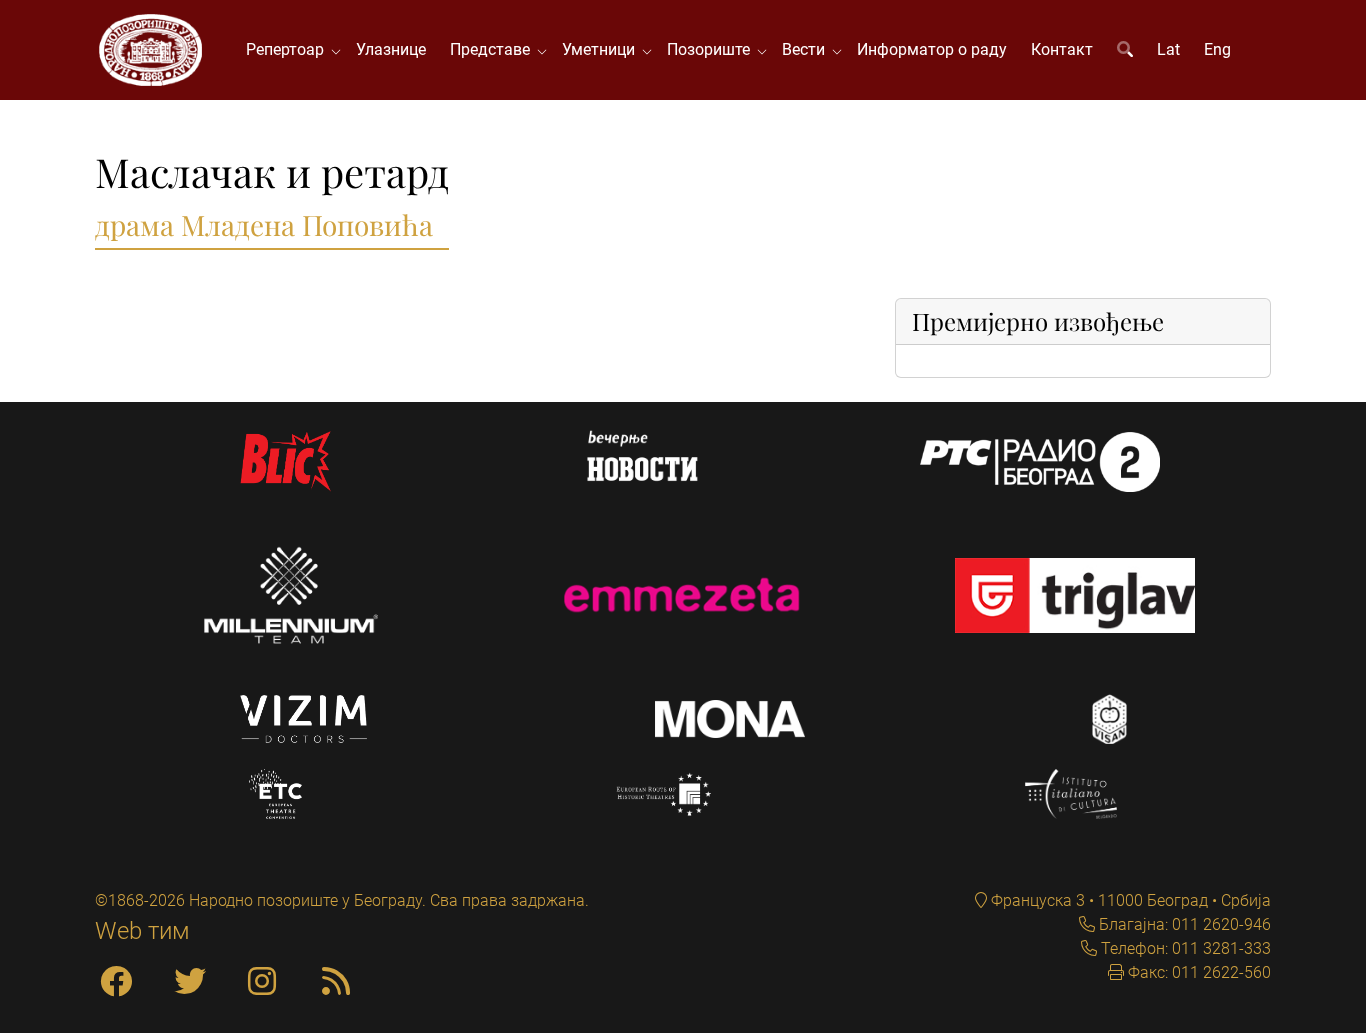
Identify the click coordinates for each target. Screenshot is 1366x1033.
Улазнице (391, 49)
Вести (807, 49)
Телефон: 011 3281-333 (1184, 948)
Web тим (142, 931)
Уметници (602, 49)
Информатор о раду (932, 49)
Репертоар (289, 49)
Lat (1168, 49)
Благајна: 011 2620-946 (1183, 924)
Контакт (1062, 49)
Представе (494, 49)
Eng (1217, 49)
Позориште (712, 49)
